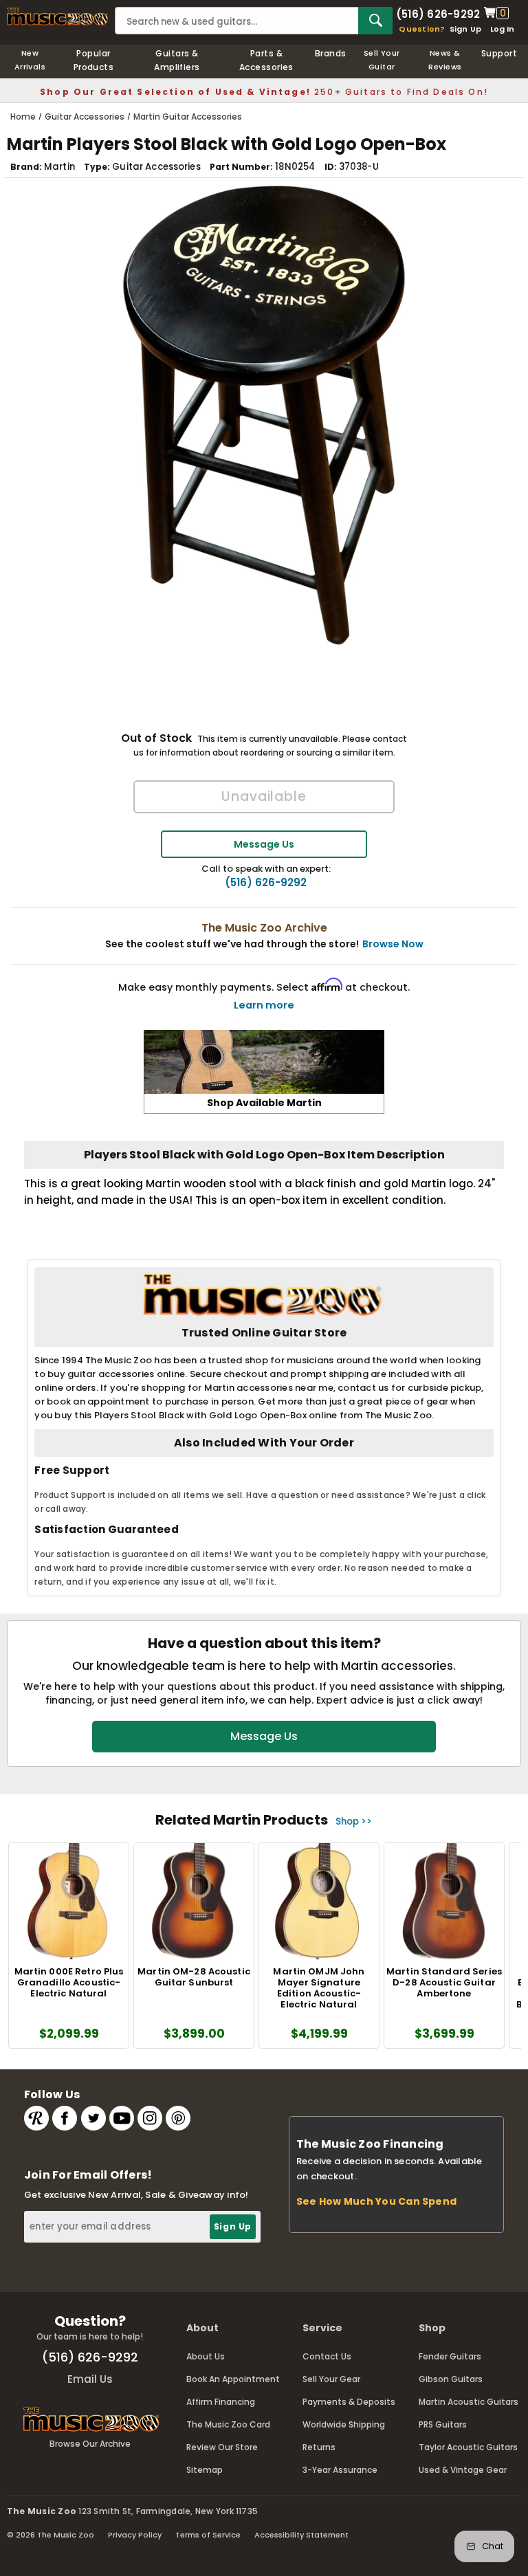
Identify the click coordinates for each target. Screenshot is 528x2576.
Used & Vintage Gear (463, 2470)
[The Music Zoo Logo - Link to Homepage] (57, 16)
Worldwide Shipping (344, 2424)
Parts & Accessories (266, 60)
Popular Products (94, 60)
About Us (206, 2356)
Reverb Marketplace (36, 2118)
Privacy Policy (135, 2535)
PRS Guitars (443, 2424)
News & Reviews (445, 60)
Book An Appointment (233, 2379)
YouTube (122, 2118)
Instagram (150, 2118)
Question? (422, 29)
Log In (502, 29)
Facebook (65, 2118)
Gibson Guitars (451, 2379)
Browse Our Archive (90, 2444)
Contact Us (327, 2356)
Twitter (93, 2118)
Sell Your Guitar (382, 60)
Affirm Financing (221, 2402)
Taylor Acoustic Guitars (468, 2447)
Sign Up (466, 29)
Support (499, 53)
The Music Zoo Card (228, 2424)
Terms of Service (208, 2535)
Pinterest (178, 2118)
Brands (331, 53)
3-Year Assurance (340, 2470)
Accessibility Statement (301, 2535)
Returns (319, 2447)
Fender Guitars (450, 2356)
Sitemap (205, 2470)
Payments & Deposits (349, 2402)
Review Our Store (222, 2447)
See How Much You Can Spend (376, 2201)
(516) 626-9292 (438, 13)
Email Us (90, 2379)
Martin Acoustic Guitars (469, 2402)
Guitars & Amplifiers (177, 60)
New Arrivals (30, 60)
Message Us (264, 844)
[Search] (375, 21)
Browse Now (393, 944)
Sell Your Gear (331, 2379)
